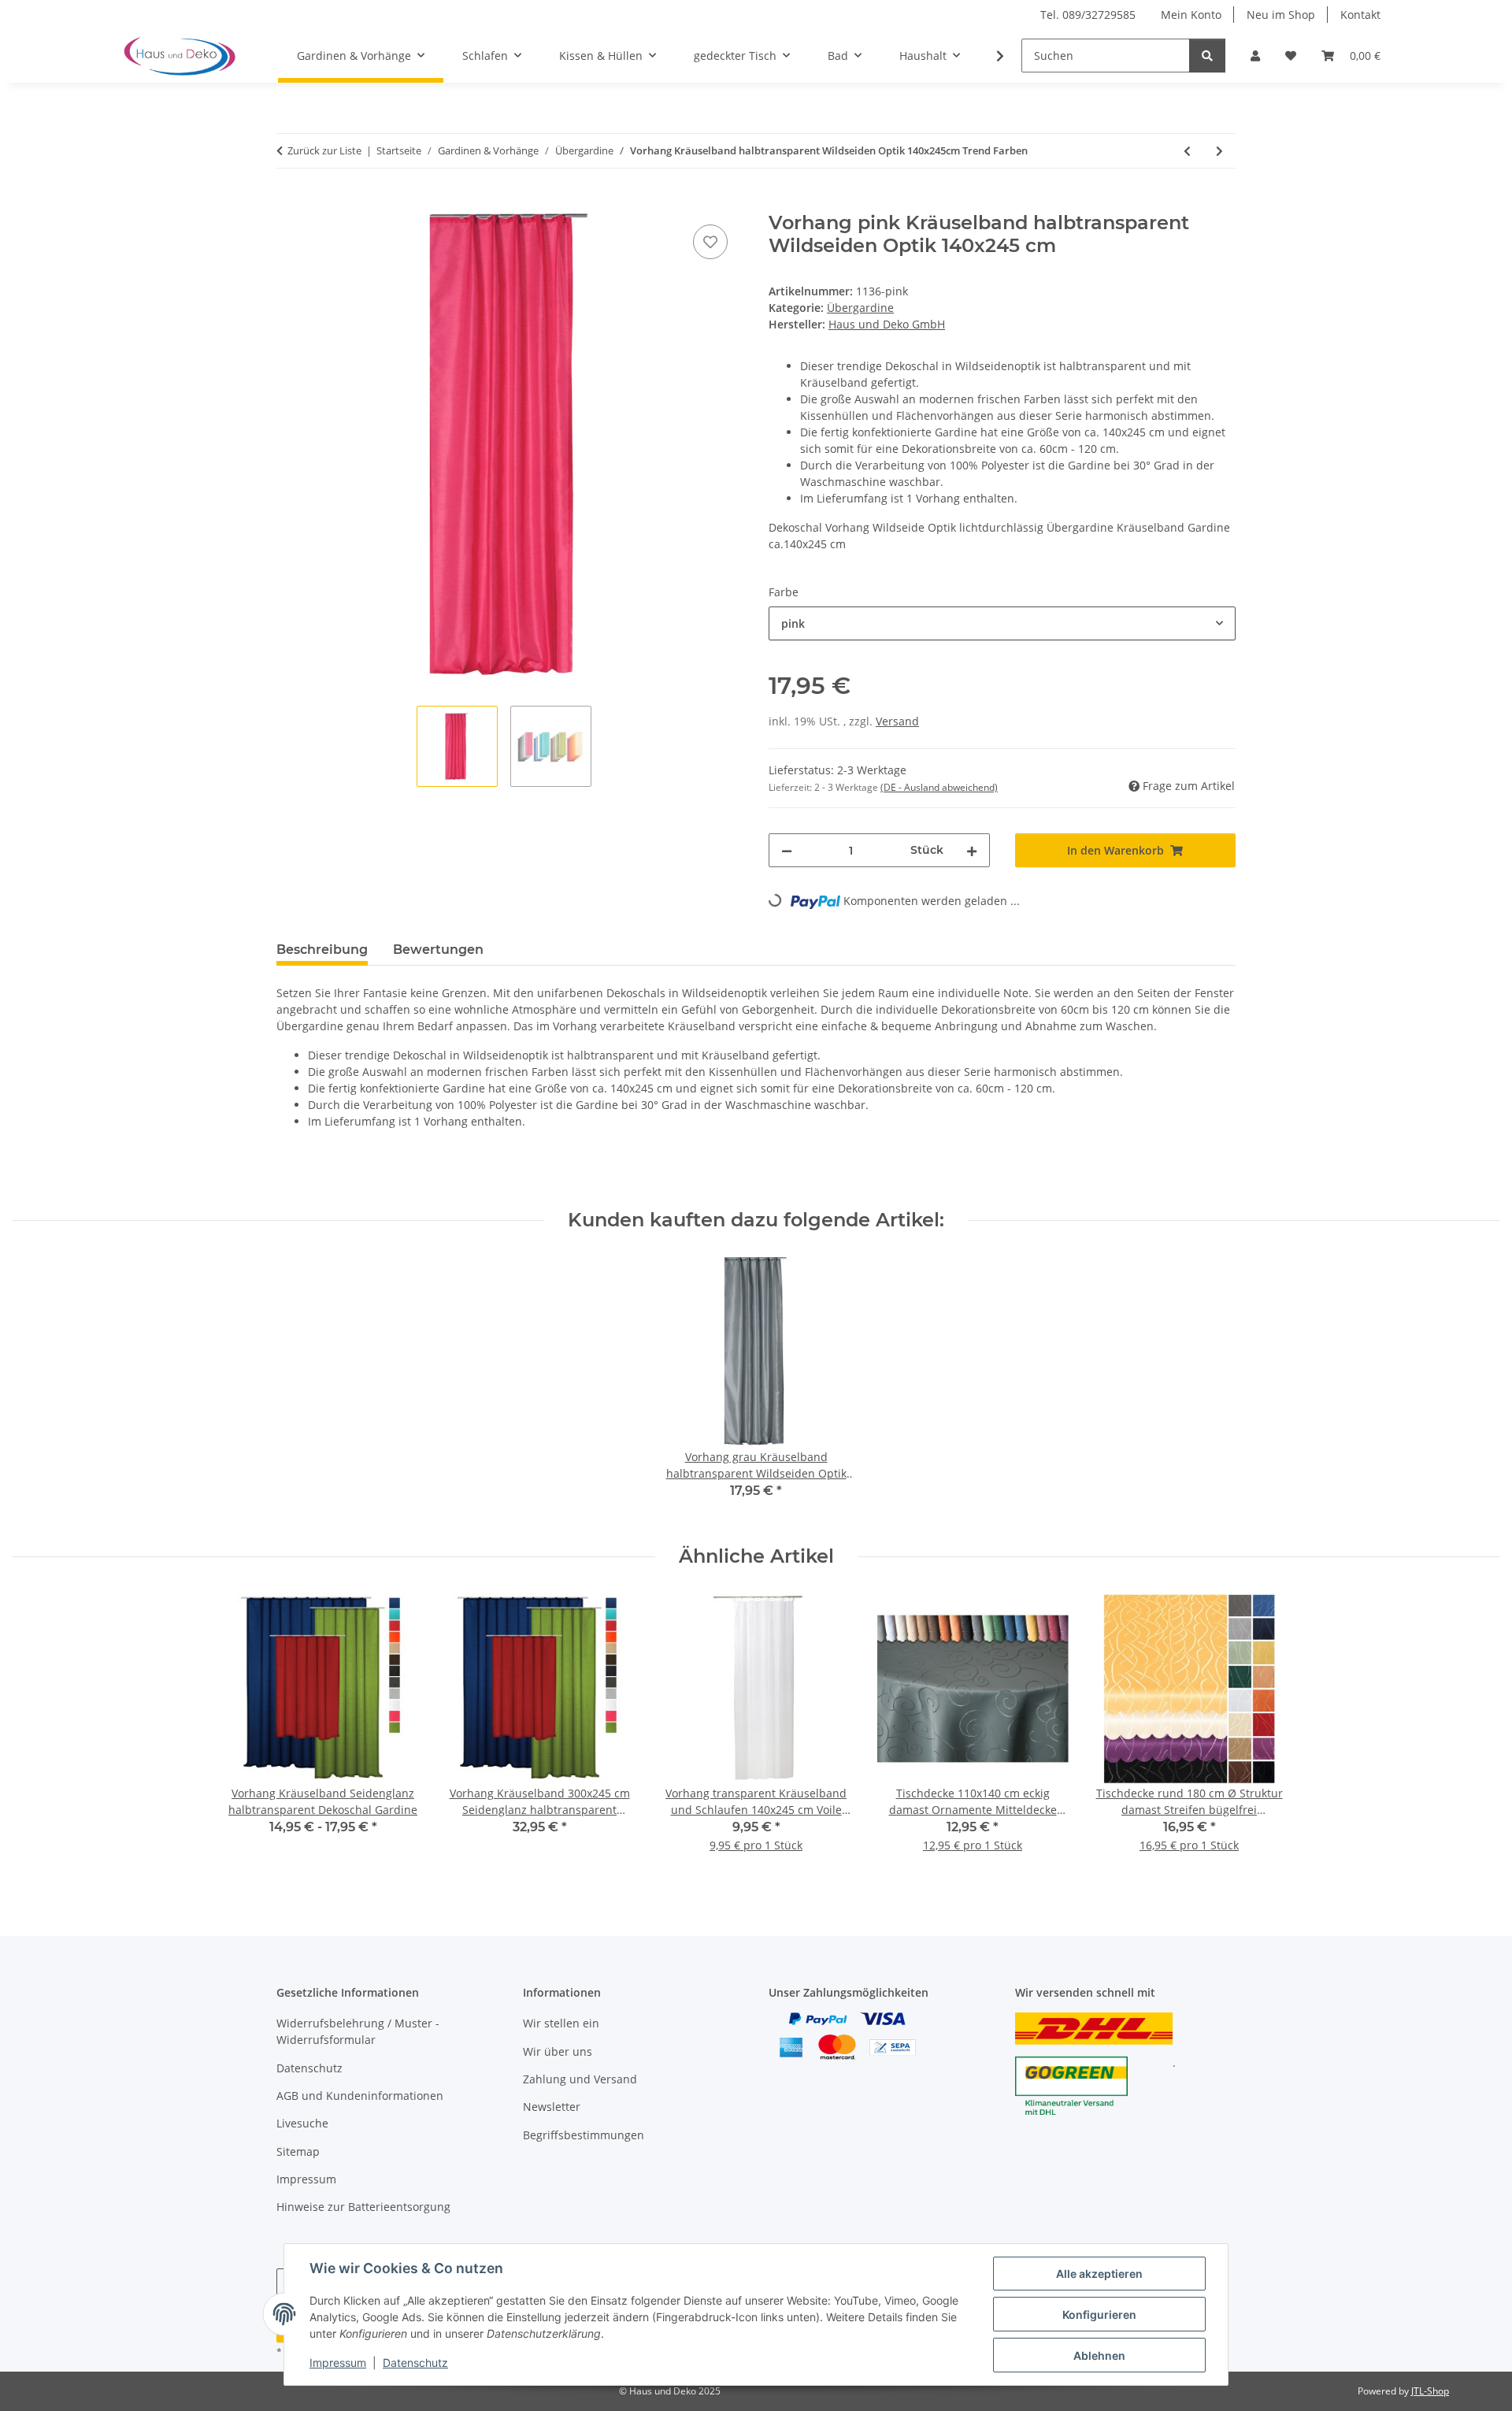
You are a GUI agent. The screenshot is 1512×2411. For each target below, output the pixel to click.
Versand (897, 721)
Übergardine (860, 308)
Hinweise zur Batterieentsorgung (363, 2207)
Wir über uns (558, 2051)
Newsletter (552, 2107)
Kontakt (1360, 15)
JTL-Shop (1430, 2391)
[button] (1255, 56)
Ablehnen (1099, 2355)
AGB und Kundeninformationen (360, 2096)
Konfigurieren (1099, 2315)
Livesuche (302, 2123)
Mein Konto (1191, 15)
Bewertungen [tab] (438, 950)
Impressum (338, 2363)
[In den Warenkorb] (289, 203)
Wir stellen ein (561, 2023)
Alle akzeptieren (1099, 2274)
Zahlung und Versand (580, 2079)
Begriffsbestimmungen (584, 2135)
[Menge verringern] (787, 850)
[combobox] (1002, 623)
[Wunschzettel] (1291, 56)
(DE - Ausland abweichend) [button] (939, 787)
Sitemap (298, 2151)
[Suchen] (1207, 56)
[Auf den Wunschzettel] (710, 242)
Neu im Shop (1281, 15)
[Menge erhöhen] (972, 850)
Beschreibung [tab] (322, 950)
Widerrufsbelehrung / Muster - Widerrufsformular (358, 2031)
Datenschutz (415, 2363)
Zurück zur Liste (324, 150)
